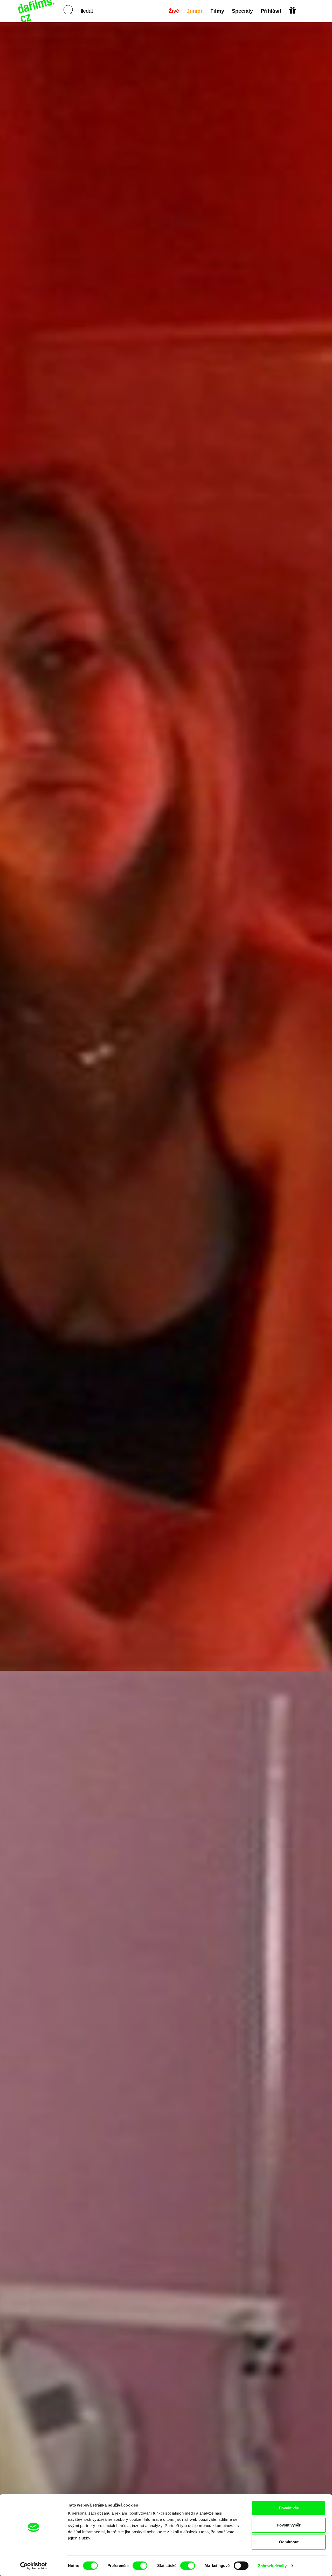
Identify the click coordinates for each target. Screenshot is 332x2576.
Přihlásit (271, 11)
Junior (195, 11)
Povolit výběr (289, 2525)
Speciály (242, 11)
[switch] (140, 2566)
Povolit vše (289, 2508)
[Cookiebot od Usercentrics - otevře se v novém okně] (34, 2566)
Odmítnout (289, 2542)
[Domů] (37, 11)
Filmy (217, 11)
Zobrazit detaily (272, 2566)
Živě (174, 11)
